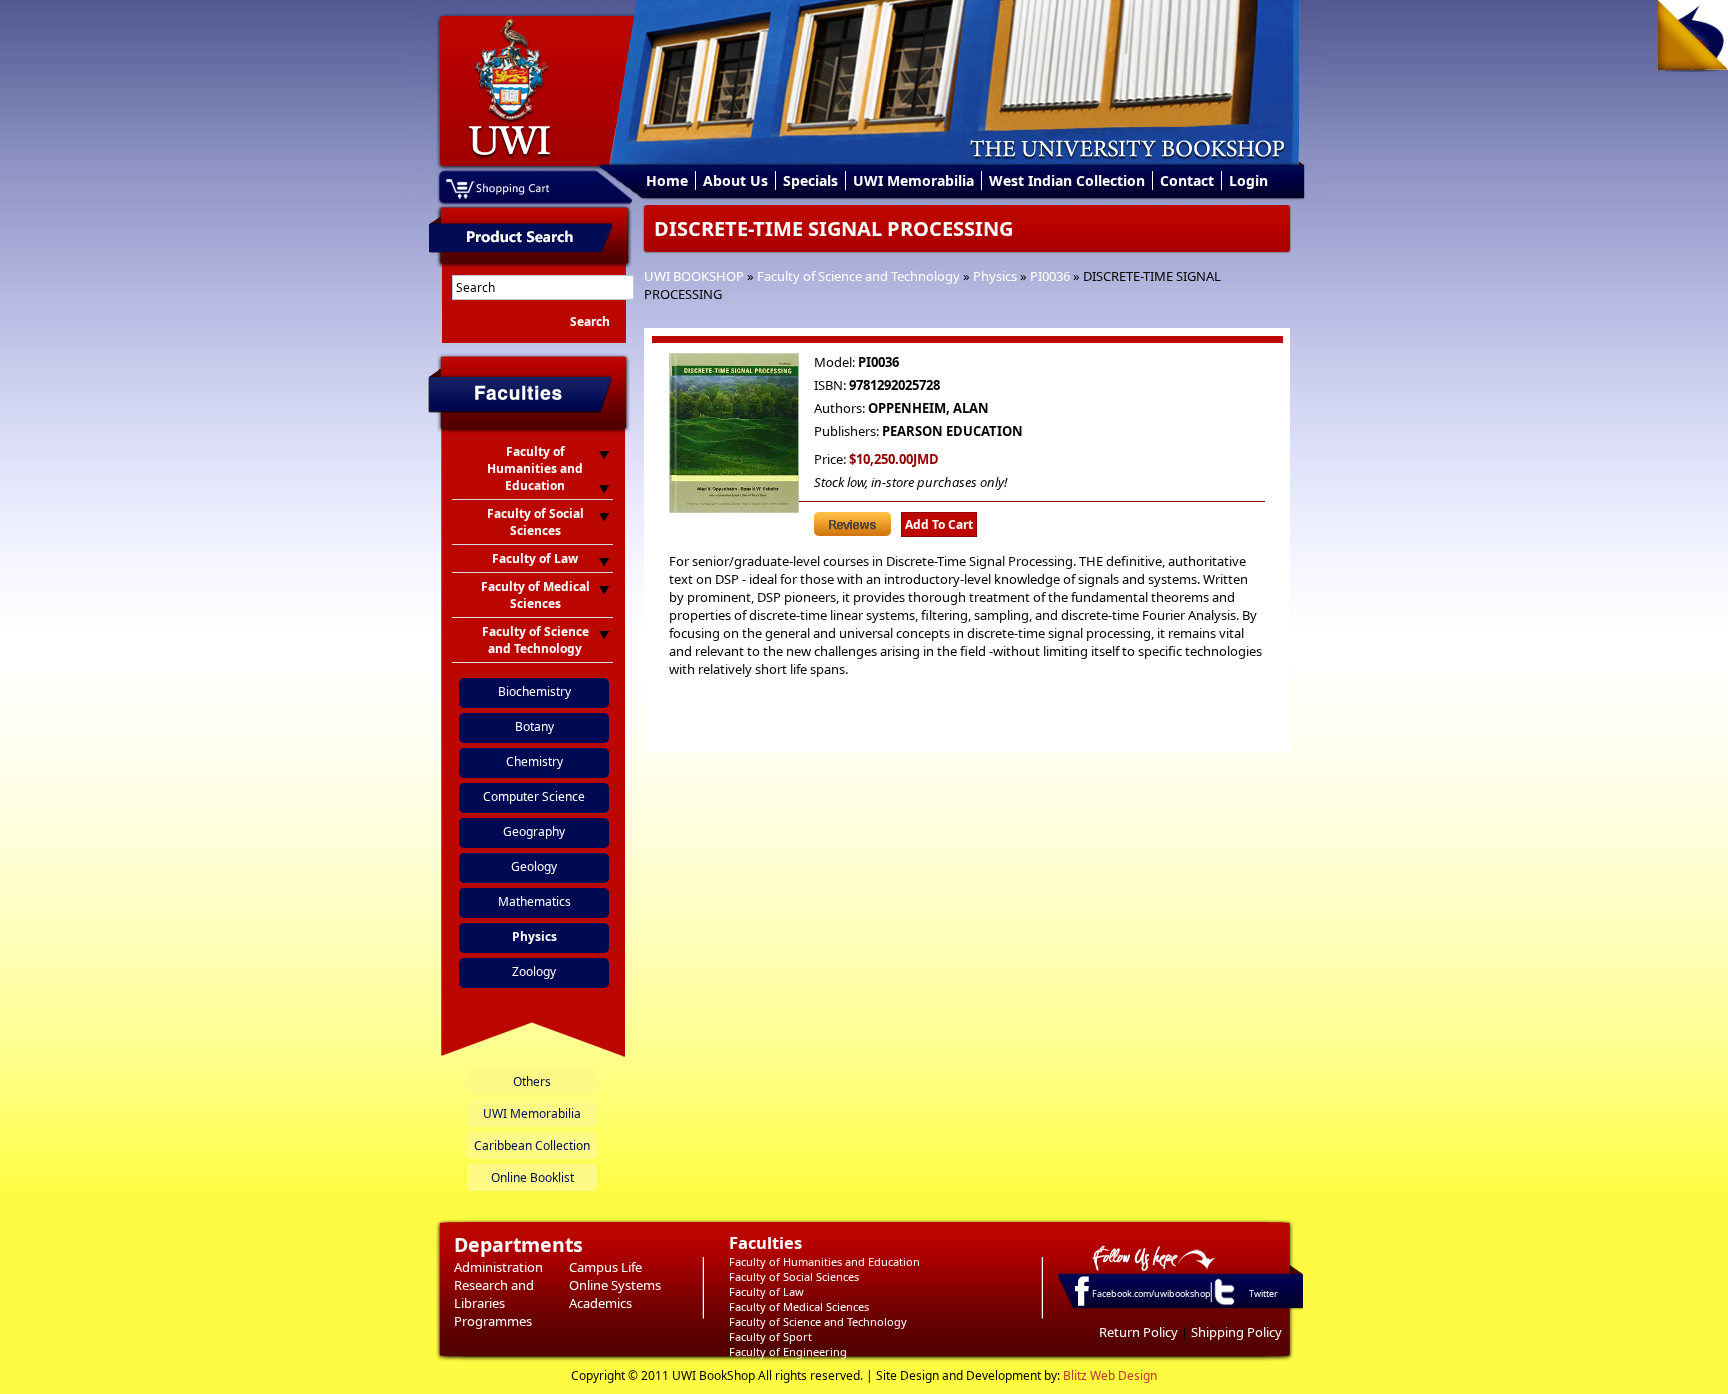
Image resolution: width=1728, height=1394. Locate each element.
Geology (534, 866)
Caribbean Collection (532, 1145)
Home (667, 180)
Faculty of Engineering (788, 1351)
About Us (735, 180)
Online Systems (615, 1285)
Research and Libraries (494, 1294)
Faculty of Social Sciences (794, 1276)
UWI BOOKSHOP (694, 276)
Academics (600, 1303)
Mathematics (534, 901)
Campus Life (605, 1267)
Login (1248, 180)
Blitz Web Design (1110, 1375)
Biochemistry (534, 691)
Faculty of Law (766, 1291)
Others (532, 1081)
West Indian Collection (1067, 180)
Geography (534, 831)
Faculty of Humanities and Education (824, 1261)
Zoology (534, 971)
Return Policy (1138, 1332)
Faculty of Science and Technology (858, 276)
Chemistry (534, 761)
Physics (995, 276)
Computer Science (534, 796)
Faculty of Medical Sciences (799, 1306)
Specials (810, 180)
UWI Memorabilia (913, 180)
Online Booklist (532, 1177)
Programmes (493, 1321)
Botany (534, 726)
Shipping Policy (1236, 1332)
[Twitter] (1223, 1304)
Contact (1187, 180)
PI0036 (1050, 276)
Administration (498, 1267)
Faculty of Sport (770, 1336)
